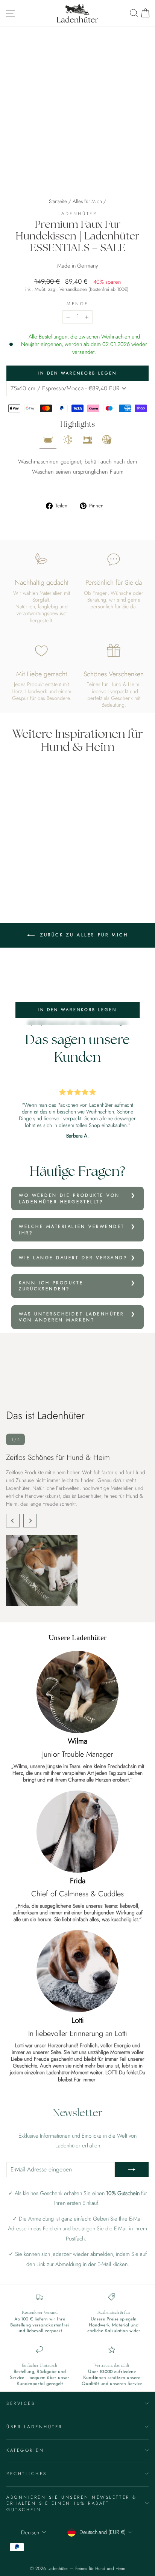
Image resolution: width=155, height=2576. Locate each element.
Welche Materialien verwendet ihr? (72, 1229)
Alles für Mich (87, 201)
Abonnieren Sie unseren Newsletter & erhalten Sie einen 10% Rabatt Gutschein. (72, 2503)
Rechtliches (27, 2473)
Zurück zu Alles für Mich (83, 935)
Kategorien (25, 2450)
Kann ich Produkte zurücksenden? (51, 1286)
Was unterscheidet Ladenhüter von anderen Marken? (71, 1317)
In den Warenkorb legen (78, 1010)
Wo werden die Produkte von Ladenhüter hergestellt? (69, 1198)
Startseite (58, 201)
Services (21, 2403)
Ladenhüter (77, 213)
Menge (77, 304)
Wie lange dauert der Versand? (73, 1257)
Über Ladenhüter (34, 2426)
